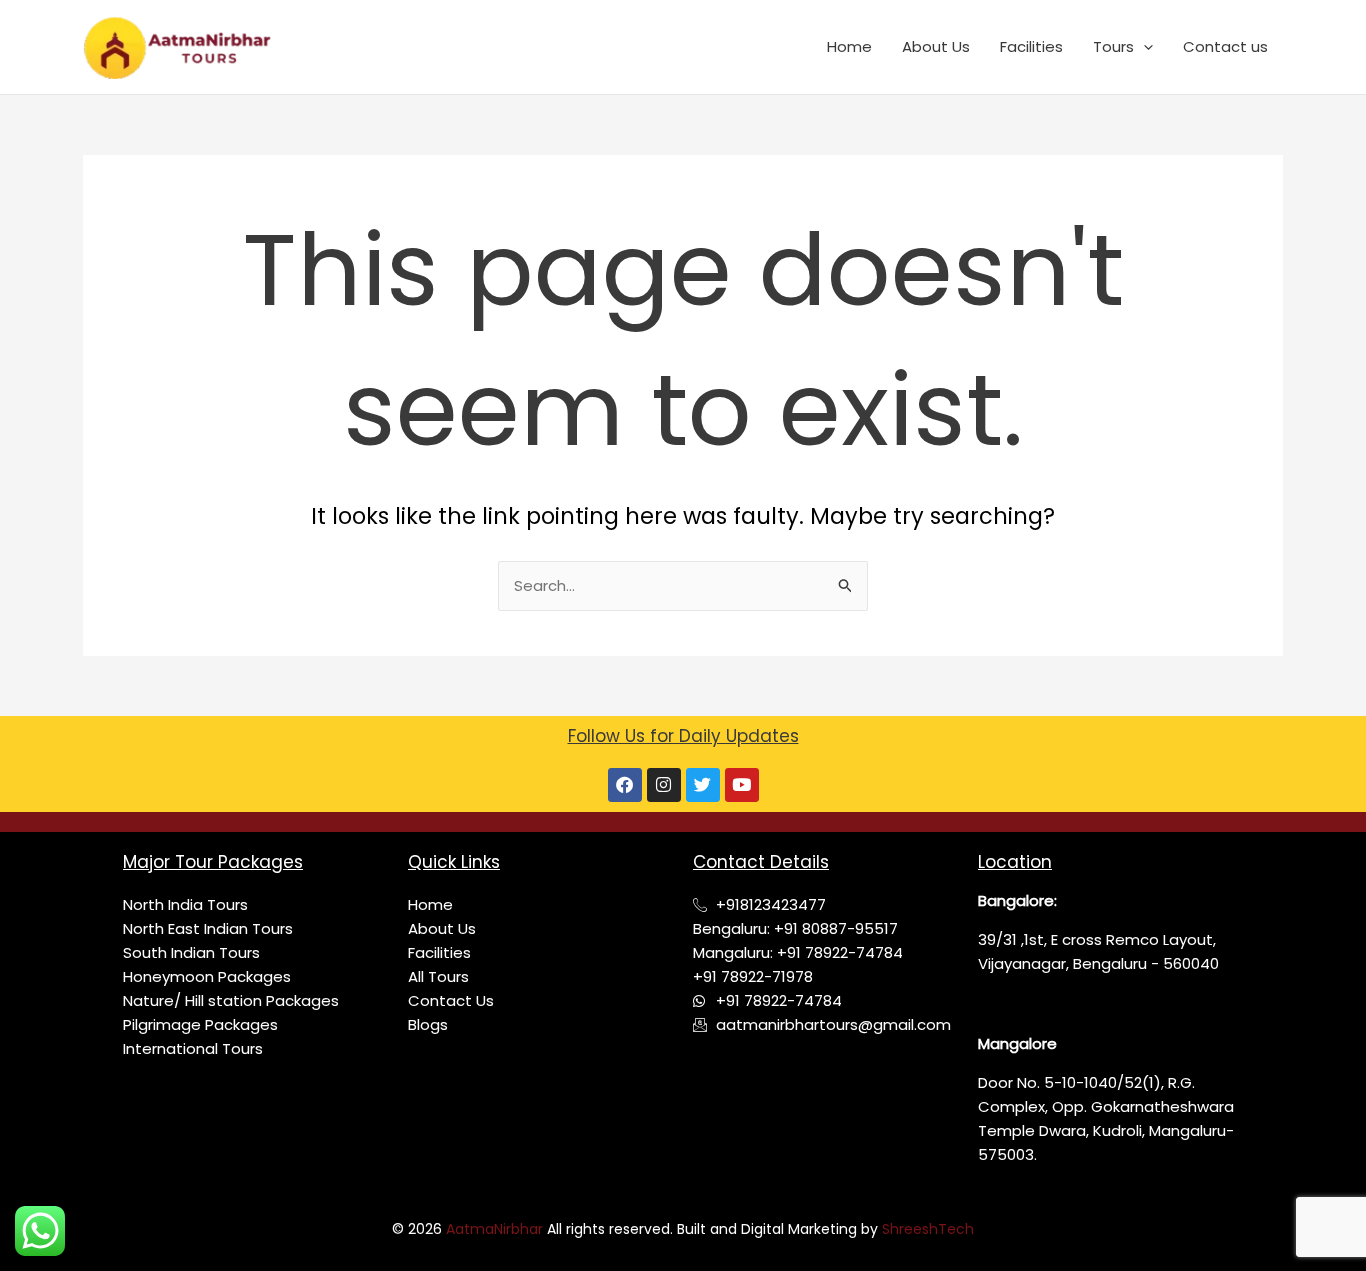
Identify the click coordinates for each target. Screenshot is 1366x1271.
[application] (1143, 47)
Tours (1113, 46)
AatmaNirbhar (496, 1229)
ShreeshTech (928, 1229)
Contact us (1225, 46)
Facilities (1031, 46)
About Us (936, 46)
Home (849, 46)
